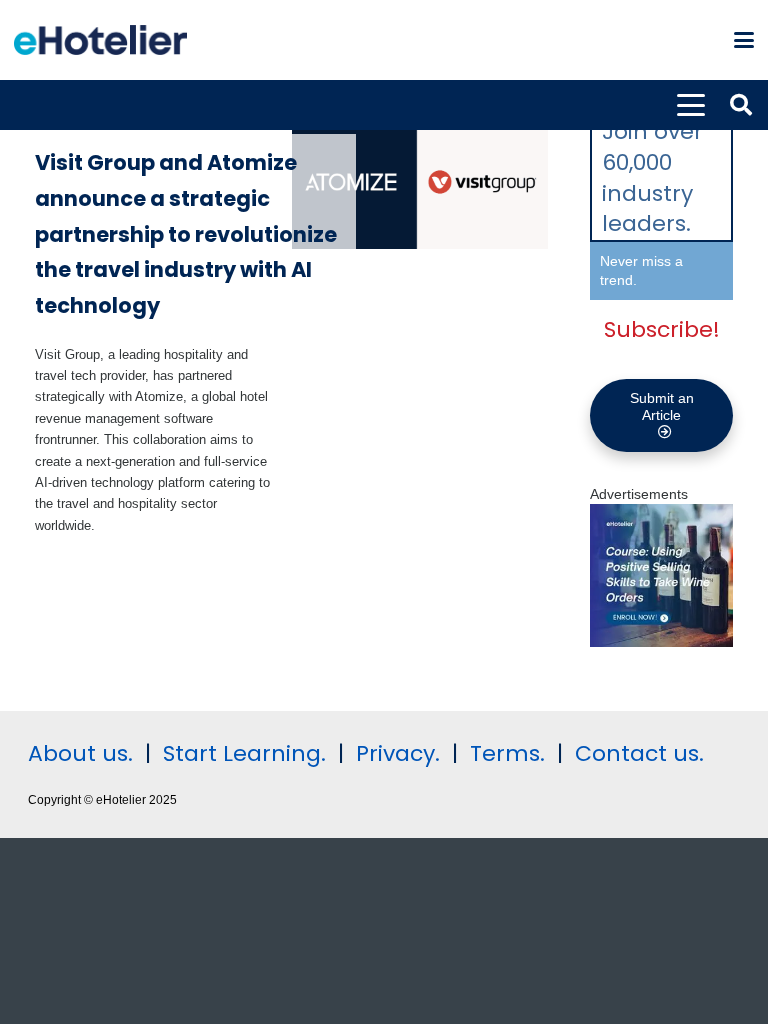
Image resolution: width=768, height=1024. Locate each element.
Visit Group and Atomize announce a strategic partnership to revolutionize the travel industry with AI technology (186, 234)
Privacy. (398, 753)
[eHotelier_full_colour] (100, 40)
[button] (744, 40)
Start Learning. (241, 753)
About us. (80, 753)
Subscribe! (662, 329)
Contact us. (639, 753)
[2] (661, 642)
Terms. (507, 753)
